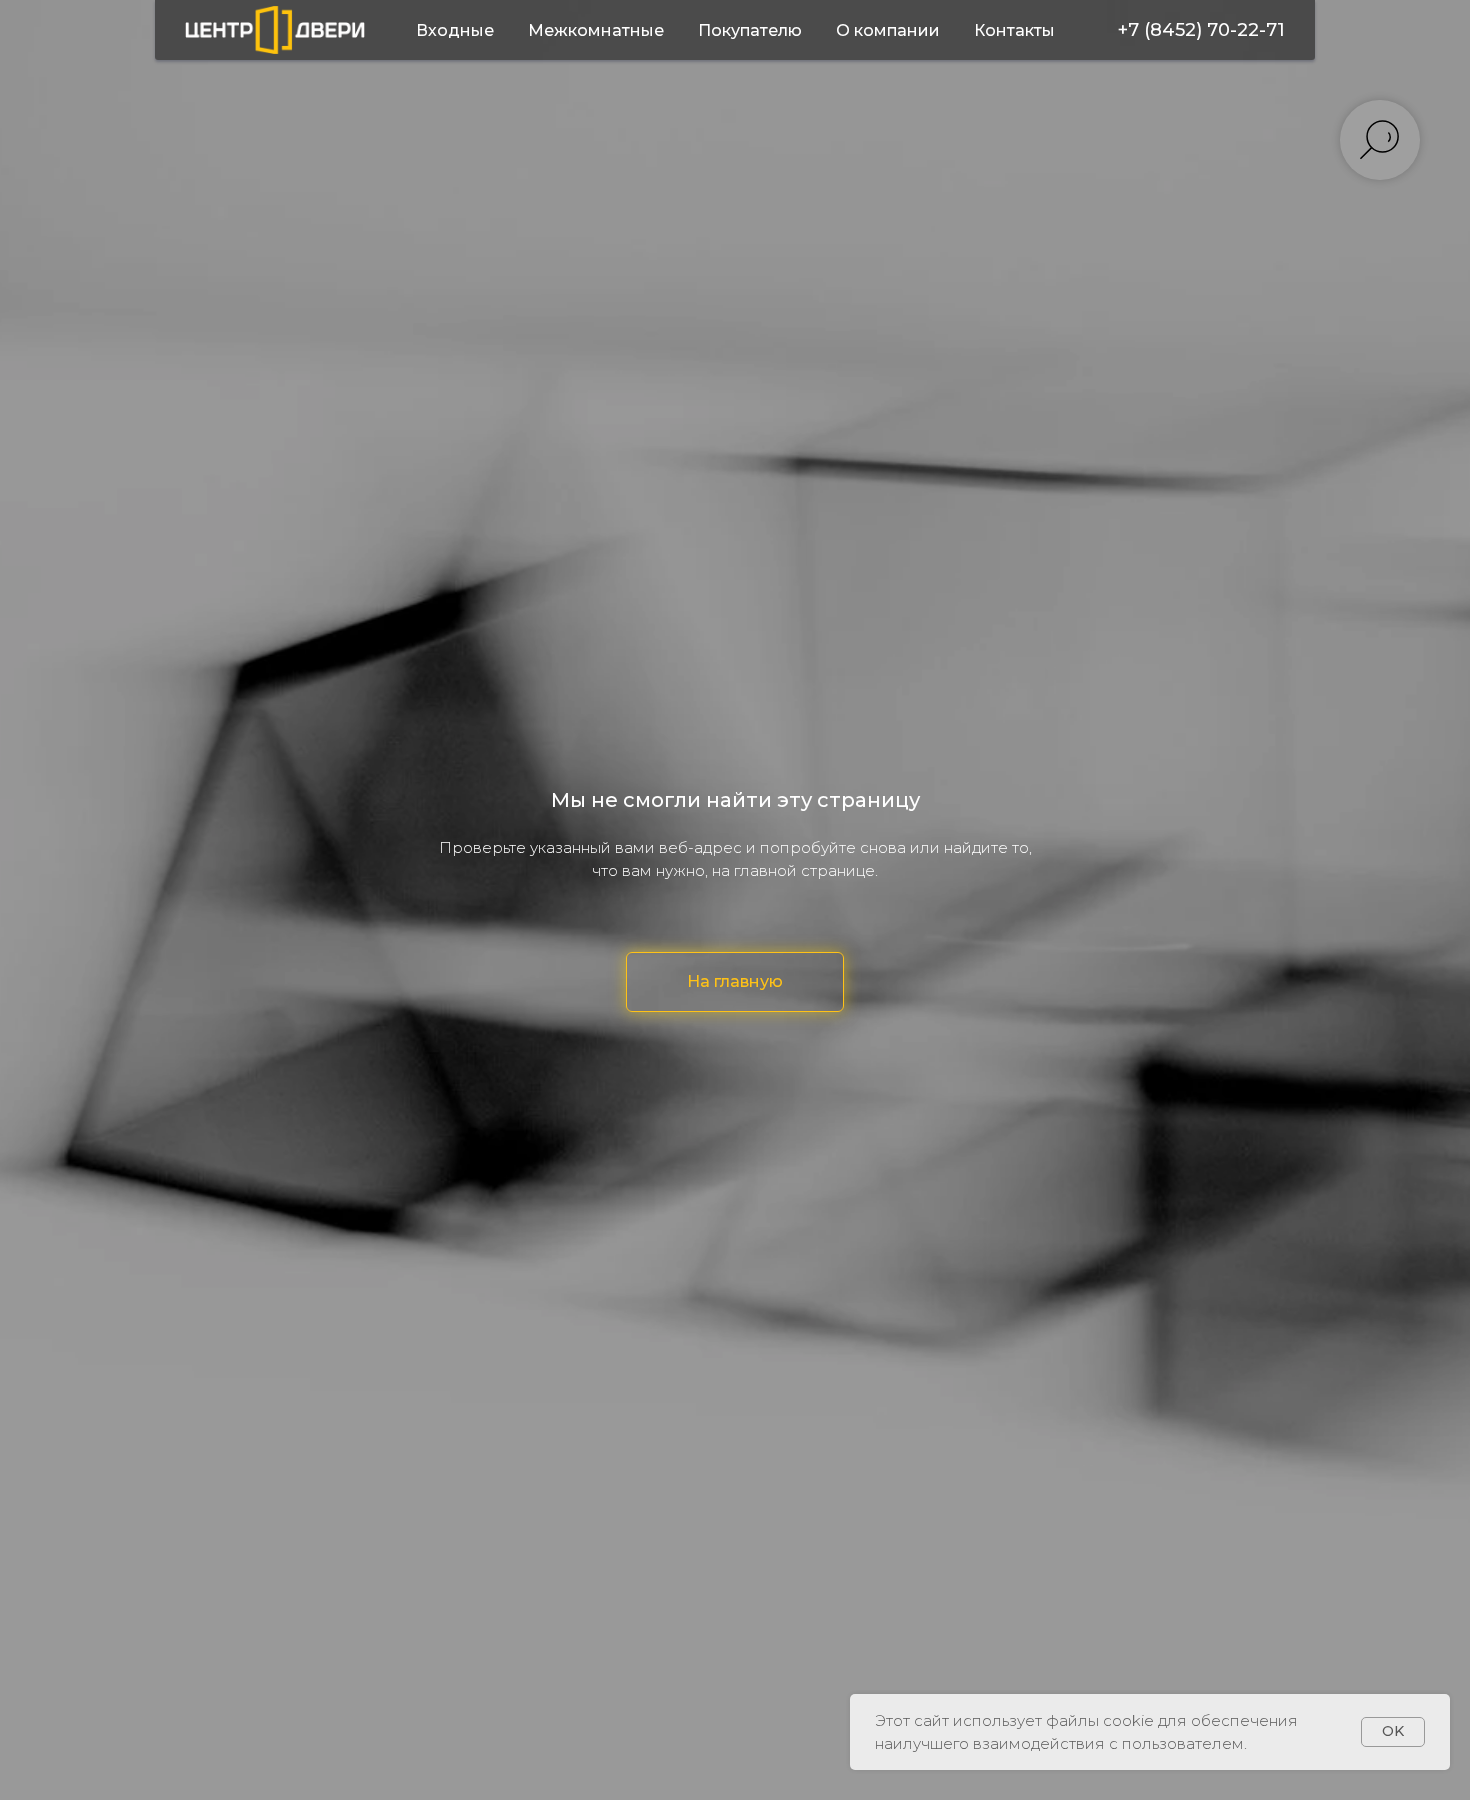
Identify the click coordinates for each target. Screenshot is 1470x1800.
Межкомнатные (596, 30)
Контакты (1014, 30)
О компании (888, 30)
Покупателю (750, 30)
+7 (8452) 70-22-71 (1201, 30)
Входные (455, 30)
